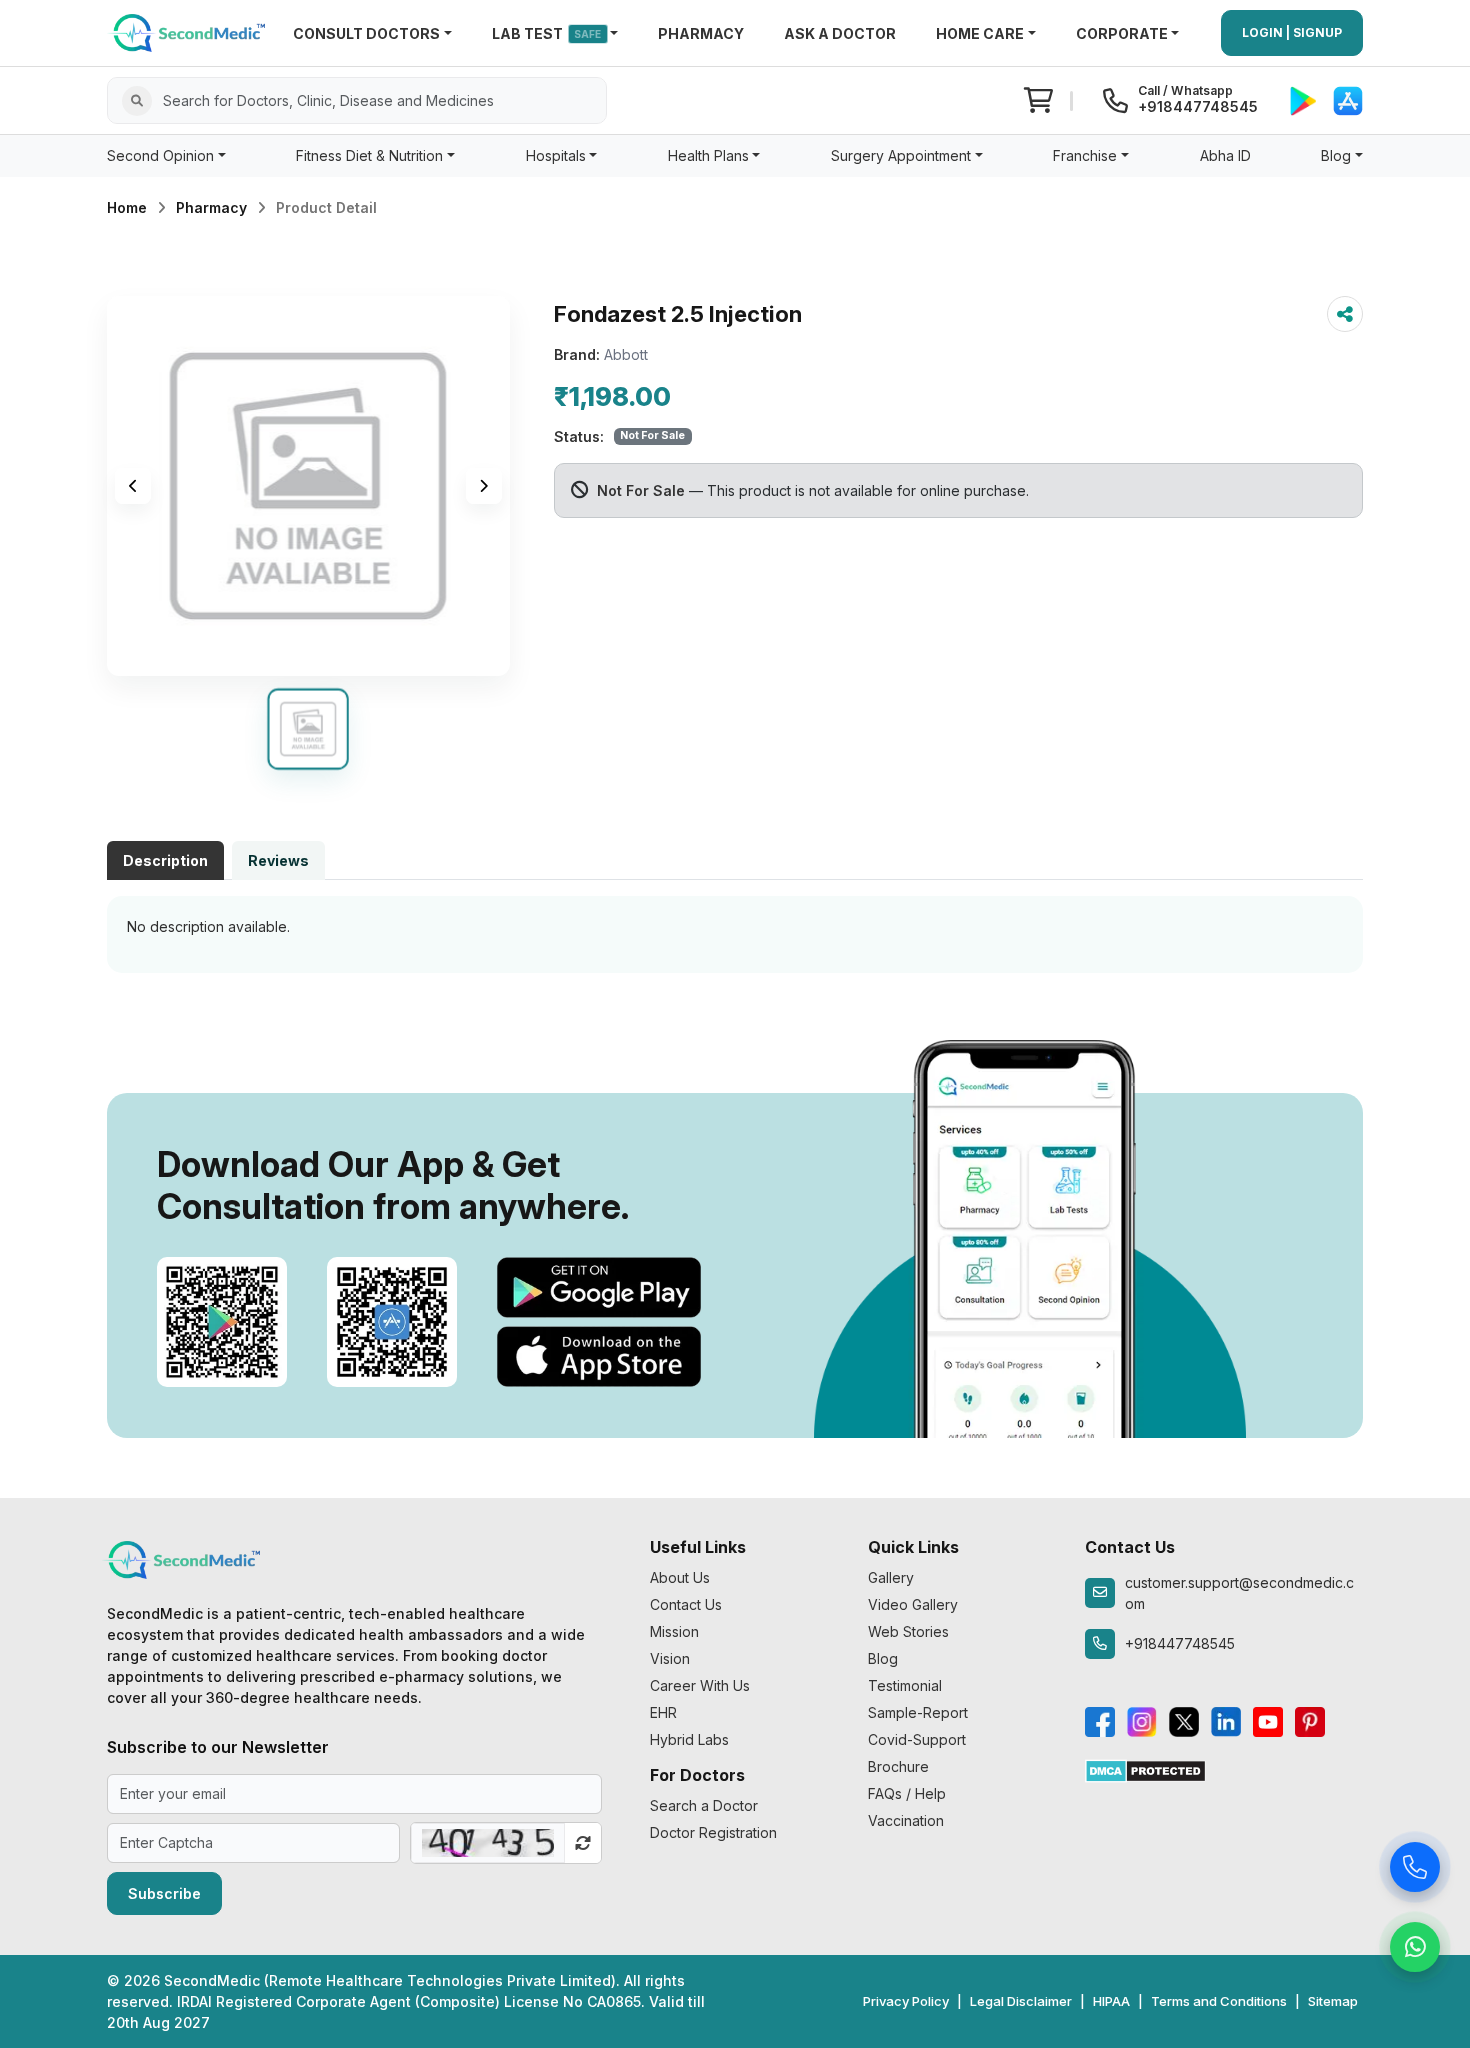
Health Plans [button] (708, 155)
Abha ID (1225, 155)
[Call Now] (1415, 1872)
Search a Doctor (704, 1805)
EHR (663, 1712)
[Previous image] (133, 486)
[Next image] (484, 486)
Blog (883, 1658)
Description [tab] (165, 860)
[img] (308, 486)
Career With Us (700, 1685)
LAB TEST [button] (547, 33)
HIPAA (1111, 2001)
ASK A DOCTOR (840, 33)
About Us (680, 1577)
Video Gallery (913, 1604)
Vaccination (906, 1820)
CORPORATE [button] (1122, 33)
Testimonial (905, 1685)
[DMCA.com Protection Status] (1145, 1769)
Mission (674, 1631)
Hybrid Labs (689, 1739)
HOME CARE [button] (980, 33)
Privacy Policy (906, 2001)
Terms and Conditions (1219, 2001)
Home (127, 207)
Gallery (891, 1577)
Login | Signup (1292, 32)
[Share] (1345, 314)
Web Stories (908, 1631)
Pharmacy (211, 207)
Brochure (898, 1766)
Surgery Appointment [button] (901, 155)
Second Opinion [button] (160, 155)
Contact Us (686, 1604)
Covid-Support (917, 1739)
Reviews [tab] (278, 860)
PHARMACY (701, 33)
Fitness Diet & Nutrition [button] (369, 155)
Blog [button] (1336, 155)
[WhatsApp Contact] (1415, 1952)
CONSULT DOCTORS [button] (366, 33)
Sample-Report (918, 1712)
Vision (670, 1658)
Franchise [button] (1085, 155)
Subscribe (164, 1893)
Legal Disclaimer (1021, 2001)
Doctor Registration (713, 1832)
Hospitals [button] (556, 155)
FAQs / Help (907, 1793)
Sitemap (1333, 2001)
